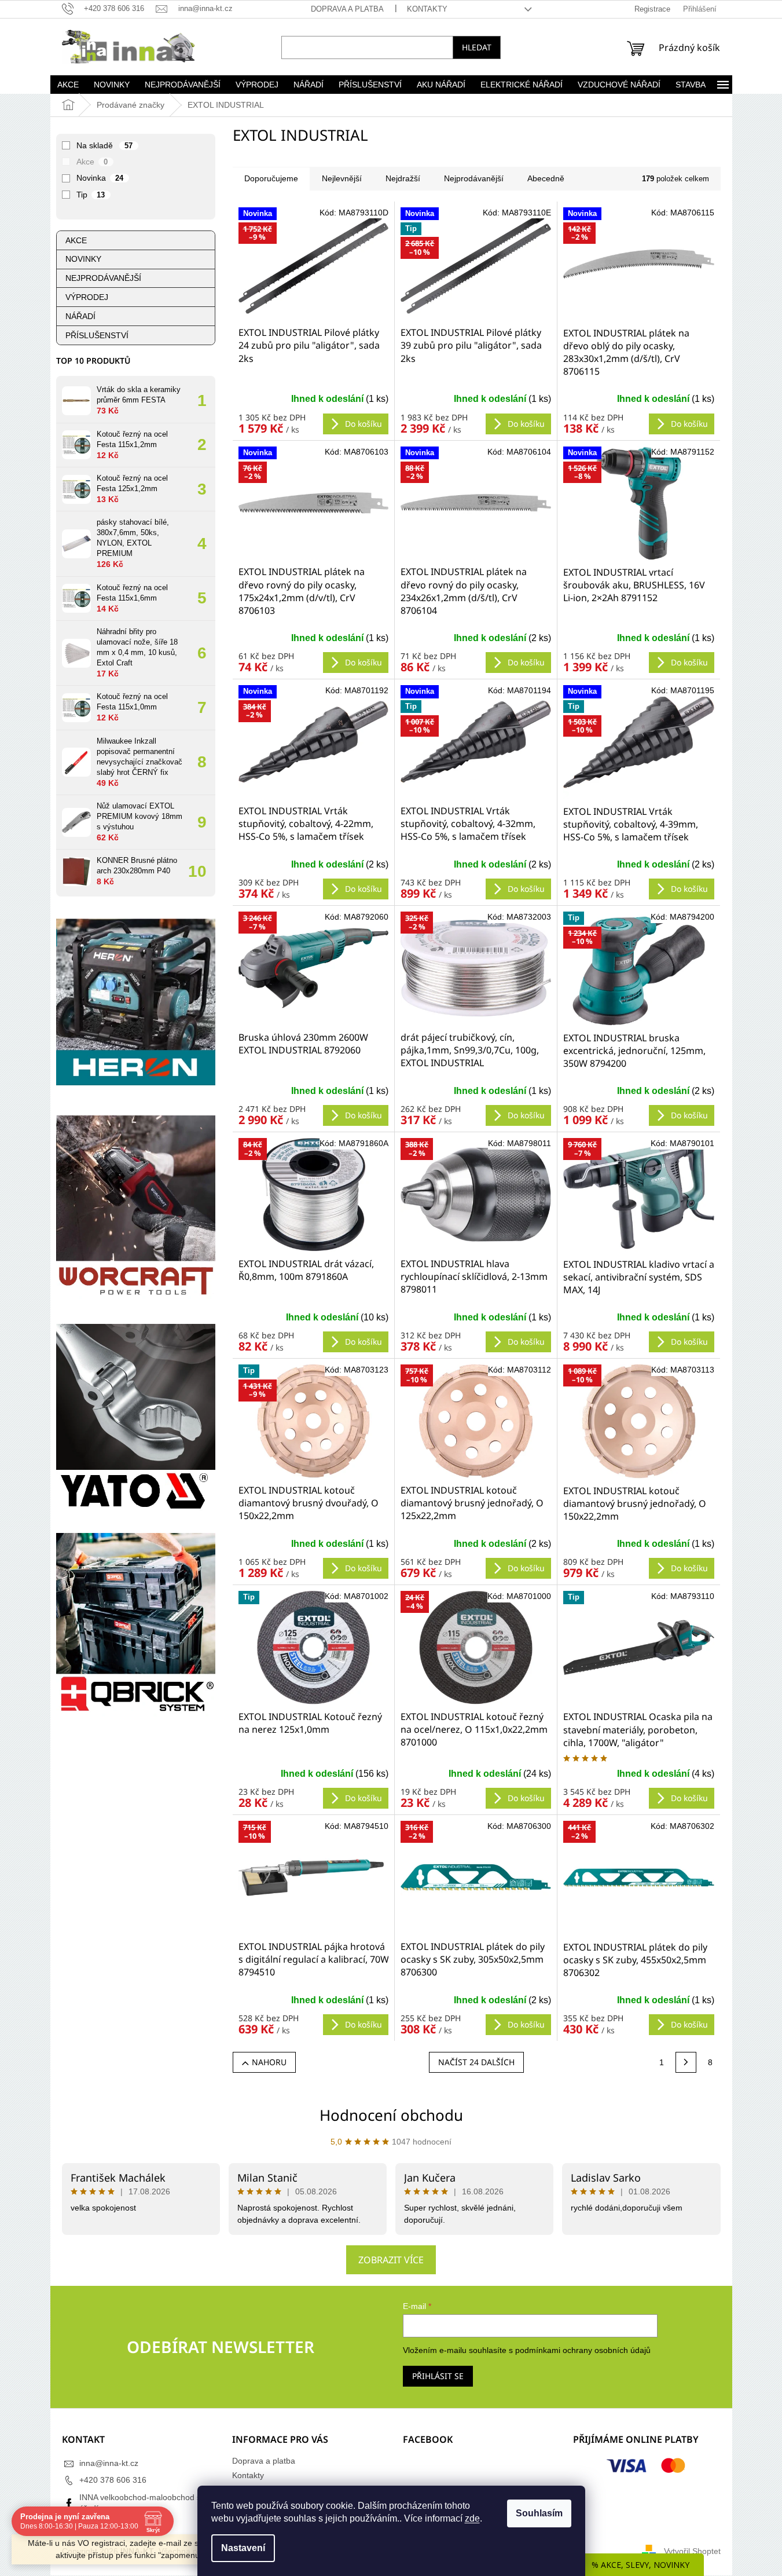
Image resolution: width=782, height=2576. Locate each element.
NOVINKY (83, 259)
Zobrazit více (391, 2260)
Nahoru (269, 2062)
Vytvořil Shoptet (692, 2551)
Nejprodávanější (474, 178)
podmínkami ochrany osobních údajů (583, 2350)
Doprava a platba (347, 9)
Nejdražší (403, 178)
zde (472, 2518)
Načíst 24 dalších (476, 2062)
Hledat (477, 47)
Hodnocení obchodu (391, 2115)
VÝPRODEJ (87, 297)
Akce (92, 162)
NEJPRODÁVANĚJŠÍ (103, 278)
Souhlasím (539, 2513)
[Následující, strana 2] (686, 2062)
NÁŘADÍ (80, 316)
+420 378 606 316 (113, 2480)
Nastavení (243, 2548)
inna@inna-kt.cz (109, 2463)
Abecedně (546, 178)
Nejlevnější (342, 178)
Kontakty (427, 9)
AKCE (76, 240)
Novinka (100, 178)
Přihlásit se (438, 2376)
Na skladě (105, 145)
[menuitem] (68, 85)
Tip (91, 195)
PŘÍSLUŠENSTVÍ (97, 335)
